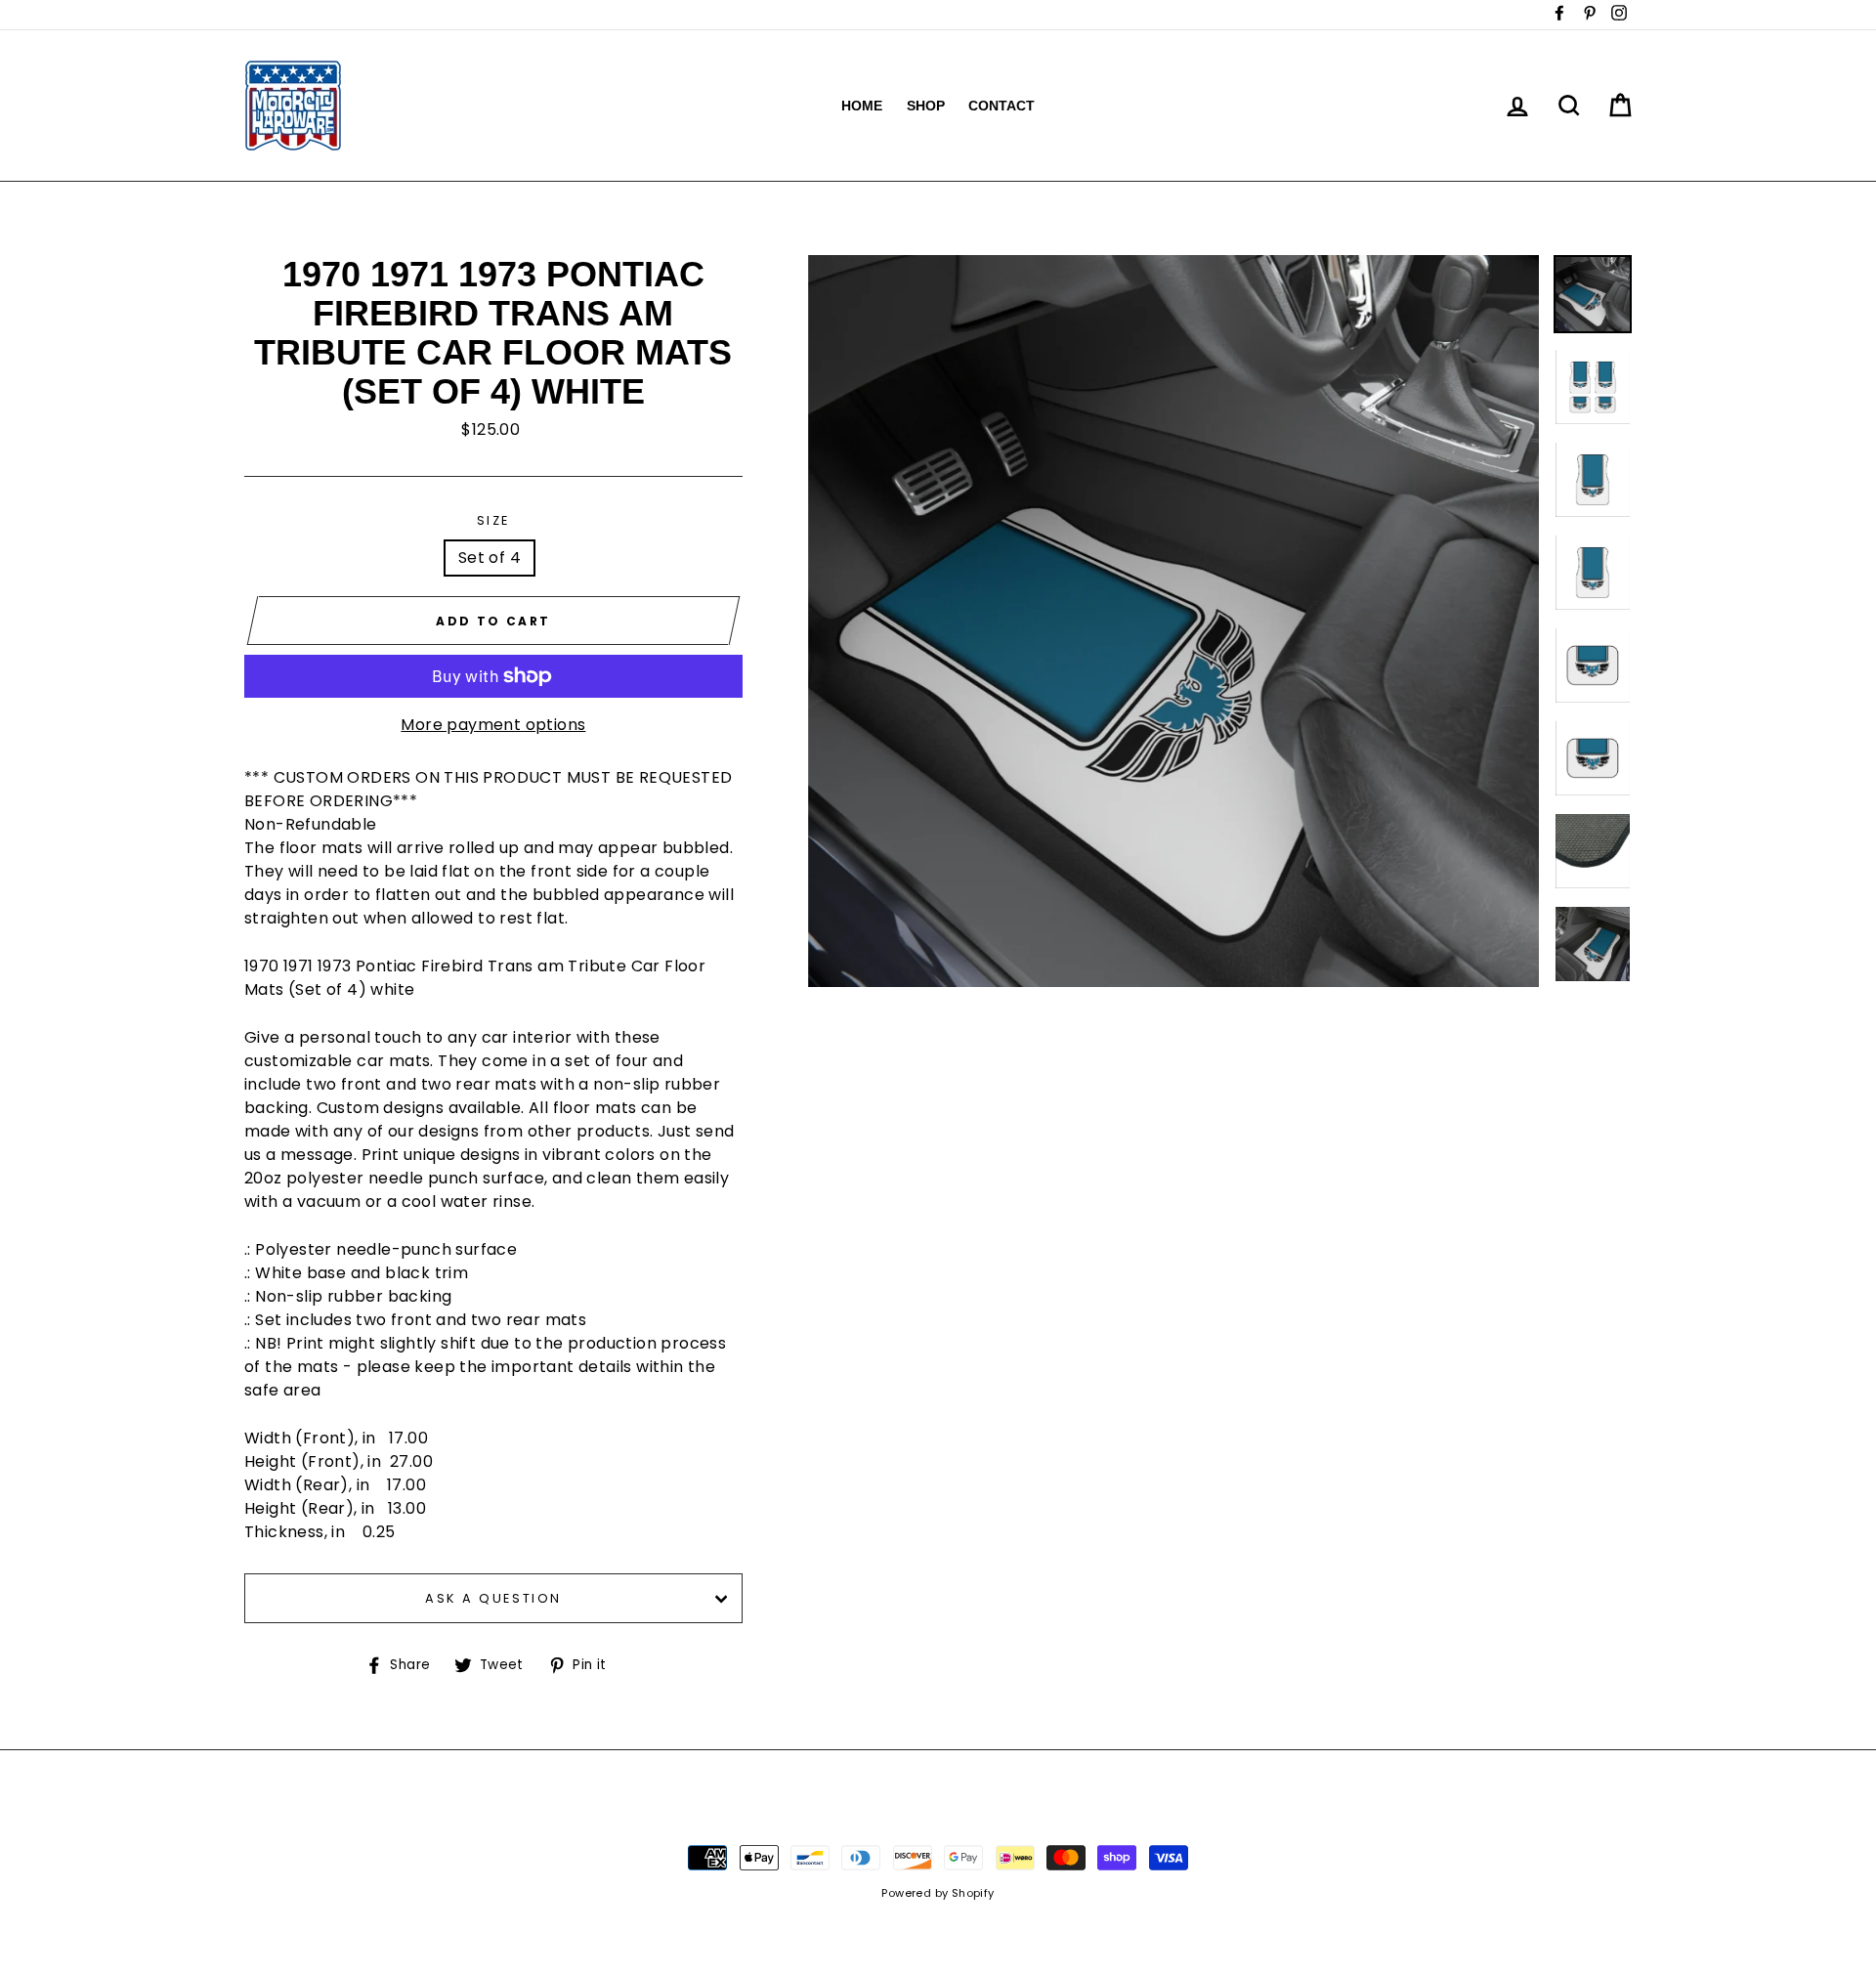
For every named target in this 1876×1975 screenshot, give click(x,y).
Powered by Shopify (938, 1893)
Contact (1002, 106)
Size (493, 520)
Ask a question (493, 1598)
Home (862, 106)
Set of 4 (490, 558)
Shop (926, 106)
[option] (1174, 621)
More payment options (493, 725)
